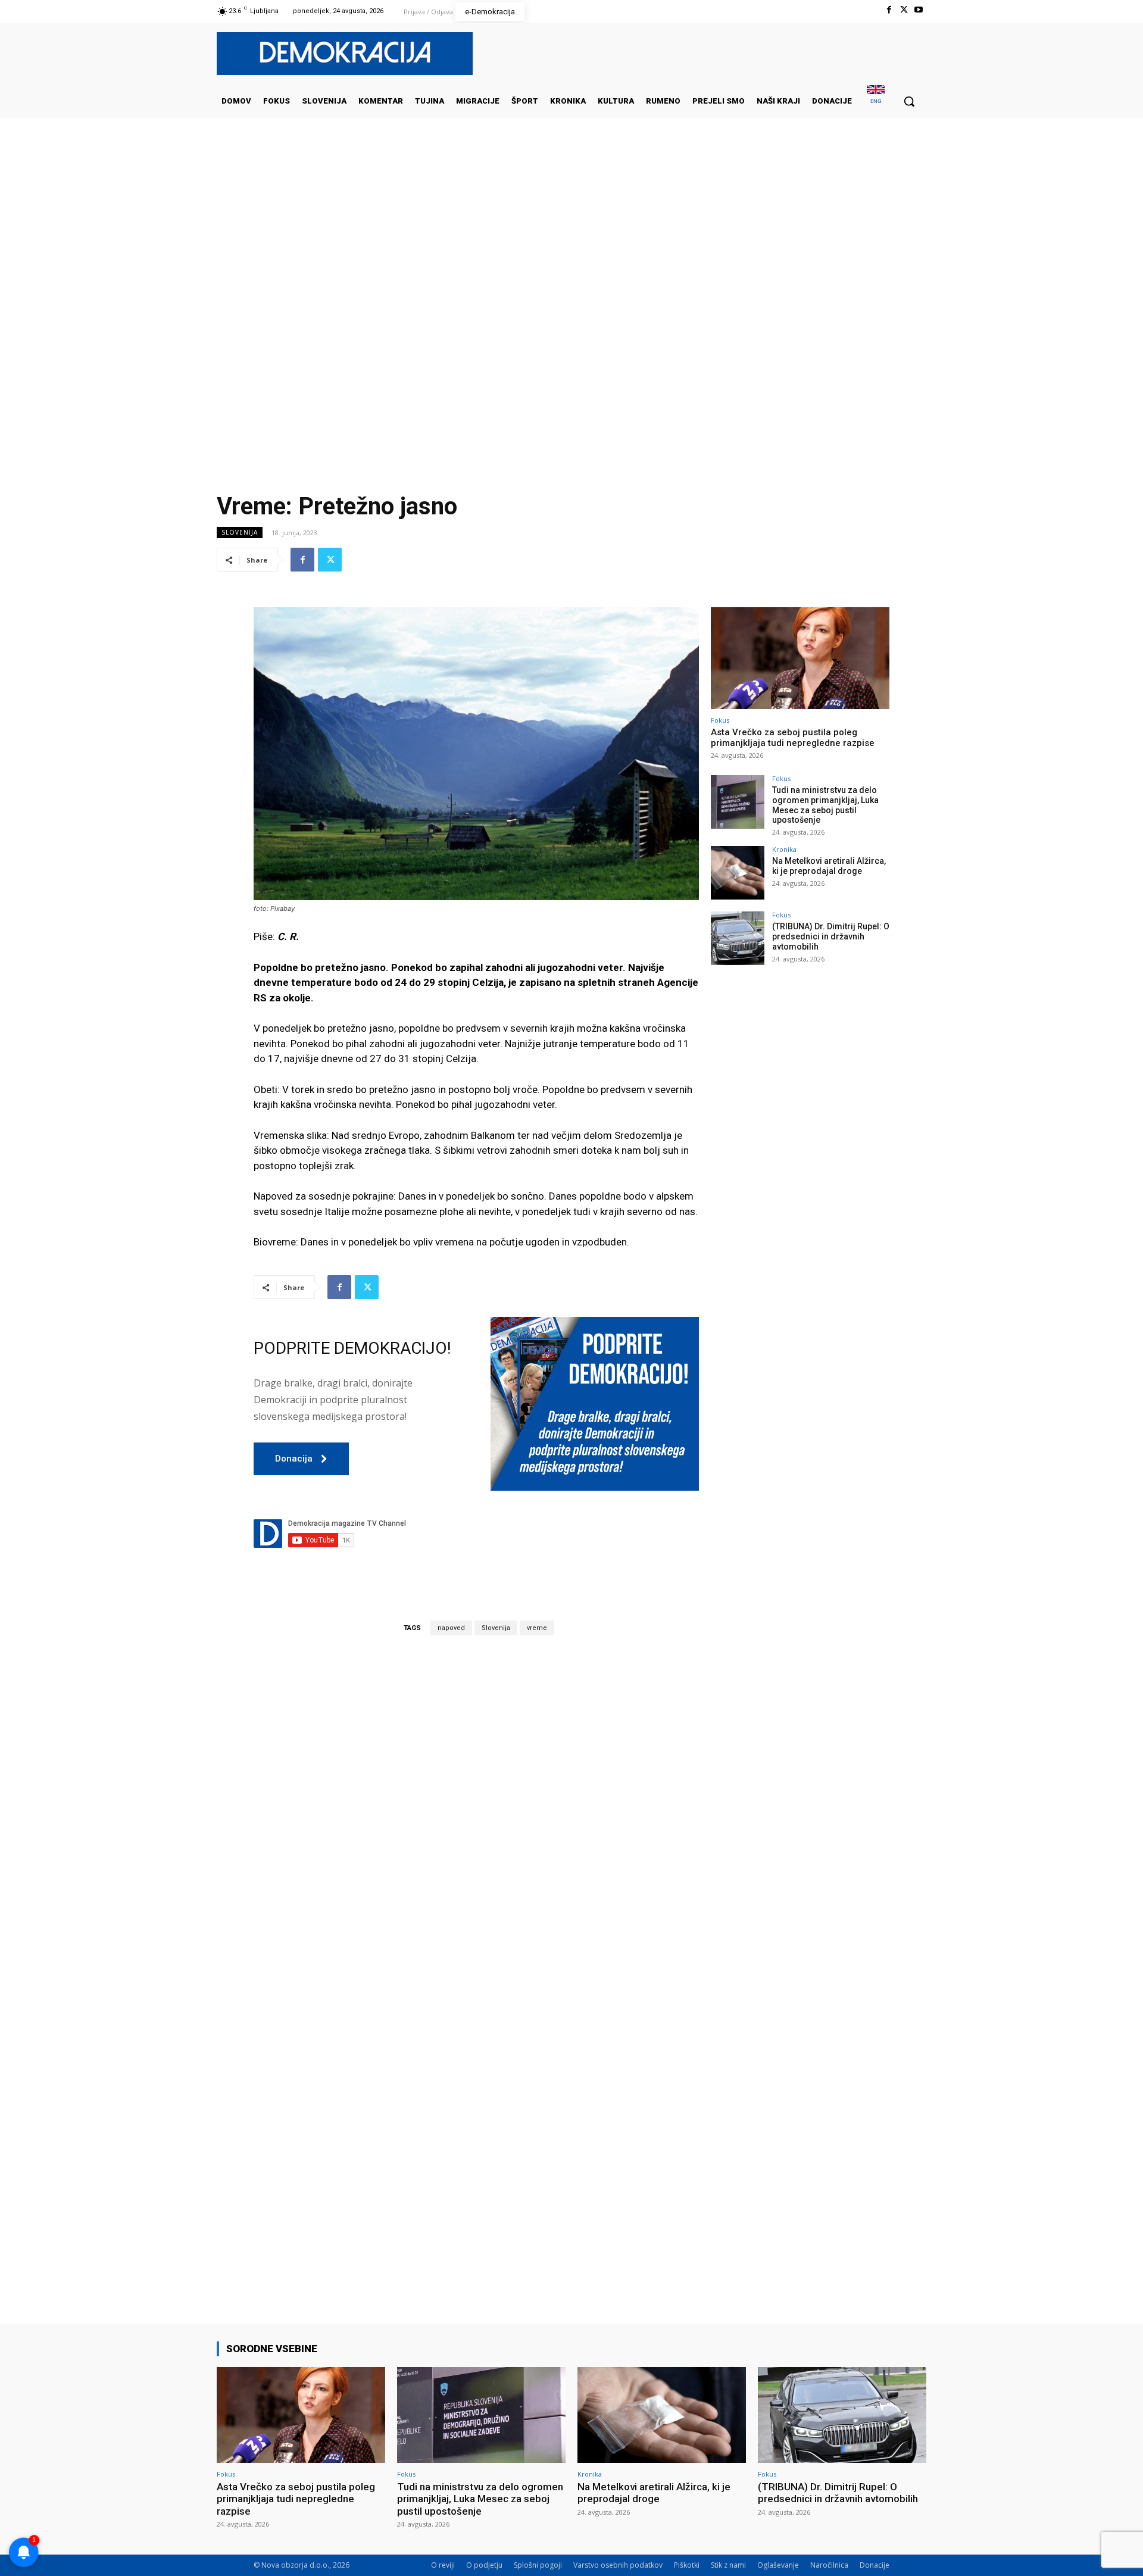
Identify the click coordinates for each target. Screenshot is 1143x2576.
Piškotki (687, 2565)
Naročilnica (829, 2565)
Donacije (875, 2565)
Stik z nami (728, 2565)
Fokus (720, 720)
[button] (909, 101)
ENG (876, 101)
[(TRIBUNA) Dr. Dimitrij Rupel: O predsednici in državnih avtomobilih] (738, 938)
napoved (451, 1628)
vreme (537, 1628)
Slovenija (240, 532)
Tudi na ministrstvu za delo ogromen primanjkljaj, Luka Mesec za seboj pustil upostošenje (825, 805)
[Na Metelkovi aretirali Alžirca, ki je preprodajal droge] (738, 873)
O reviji (443, 2565)
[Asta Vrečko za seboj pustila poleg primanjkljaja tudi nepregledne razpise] (800, 658)
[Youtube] (919, 10)
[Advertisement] (571, 238)
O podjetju (484, 2565)
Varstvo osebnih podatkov (618, 2565)
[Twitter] (904, 10)
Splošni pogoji (538, 2565)
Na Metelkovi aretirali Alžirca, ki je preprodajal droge (829, 866)
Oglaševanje (778, 2565)
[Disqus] (476, 1810)
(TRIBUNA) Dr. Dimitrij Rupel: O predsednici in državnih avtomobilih (831, 936)
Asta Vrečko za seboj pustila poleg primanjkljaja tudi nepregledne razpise (793, 738)
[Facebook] (889, 10)
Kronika (784, 849)
